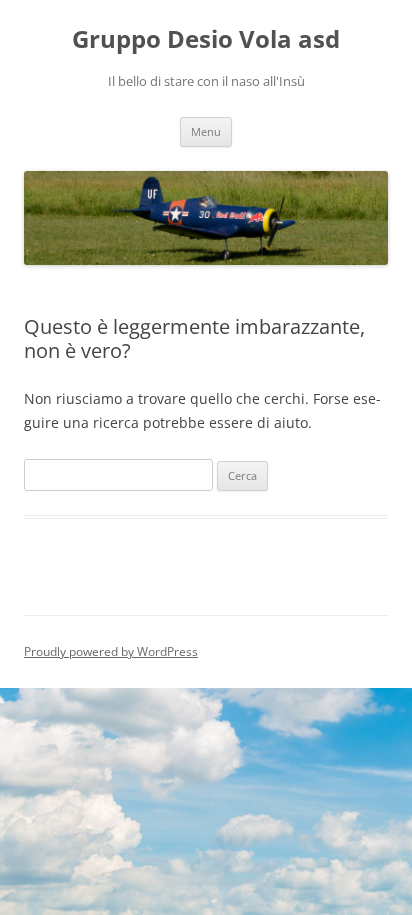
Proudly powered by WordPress (111, 651)
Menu (206, 131)
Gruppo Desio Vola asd (206, 39)
